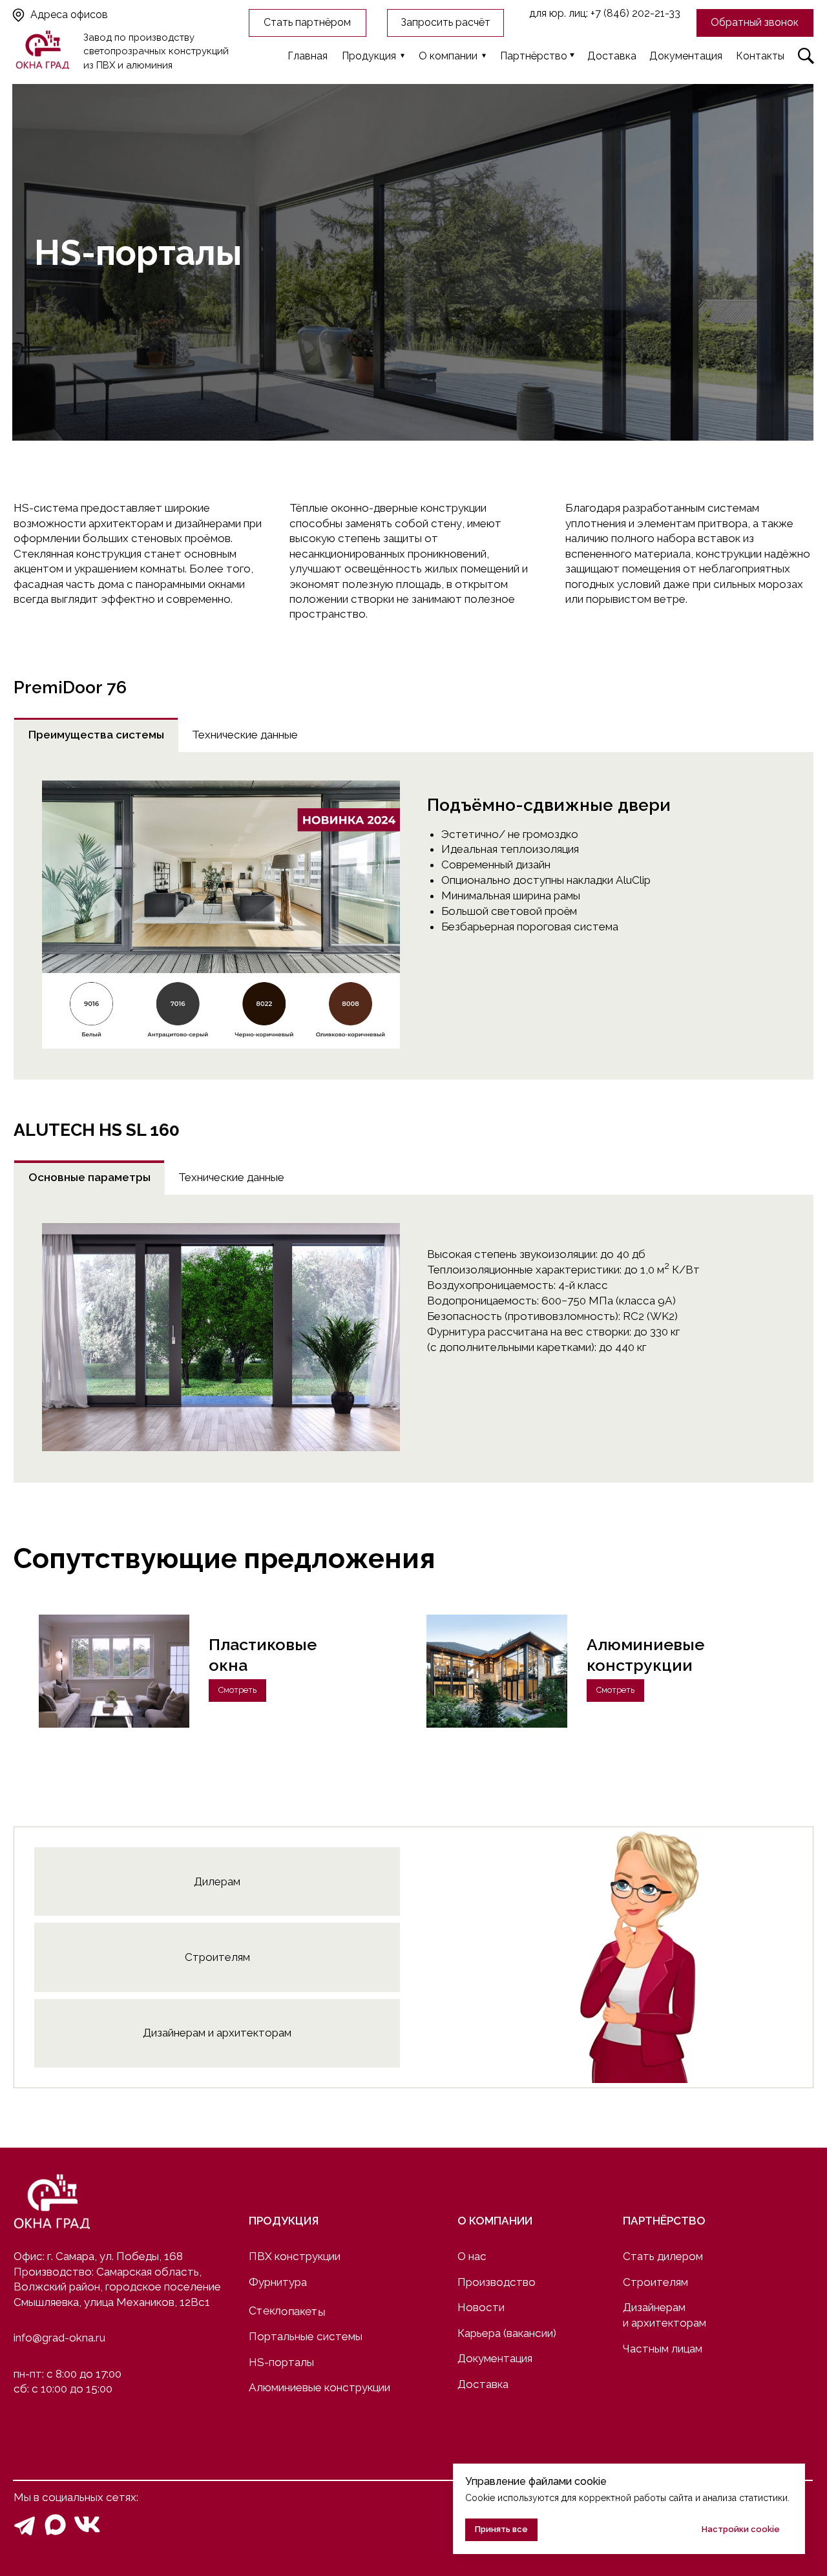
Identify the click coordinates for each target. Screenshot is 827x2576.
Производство (497, 2282)
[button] (755, 23)
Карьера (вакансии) (507, 2333)
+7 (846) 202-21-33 (635, 13)
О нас (472, 2256)
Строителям (655, 2282)
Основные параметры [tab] (89, 1177)
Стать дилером (663, 2256)
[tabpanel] (413, 916)
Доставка (483, 2384)
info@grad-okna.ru (59, 2338)
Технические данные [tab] (245, 735)
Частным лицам (663, 2349)
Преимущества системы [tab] (96, 735)
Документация (495, 2358)
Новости (481, 2307)
